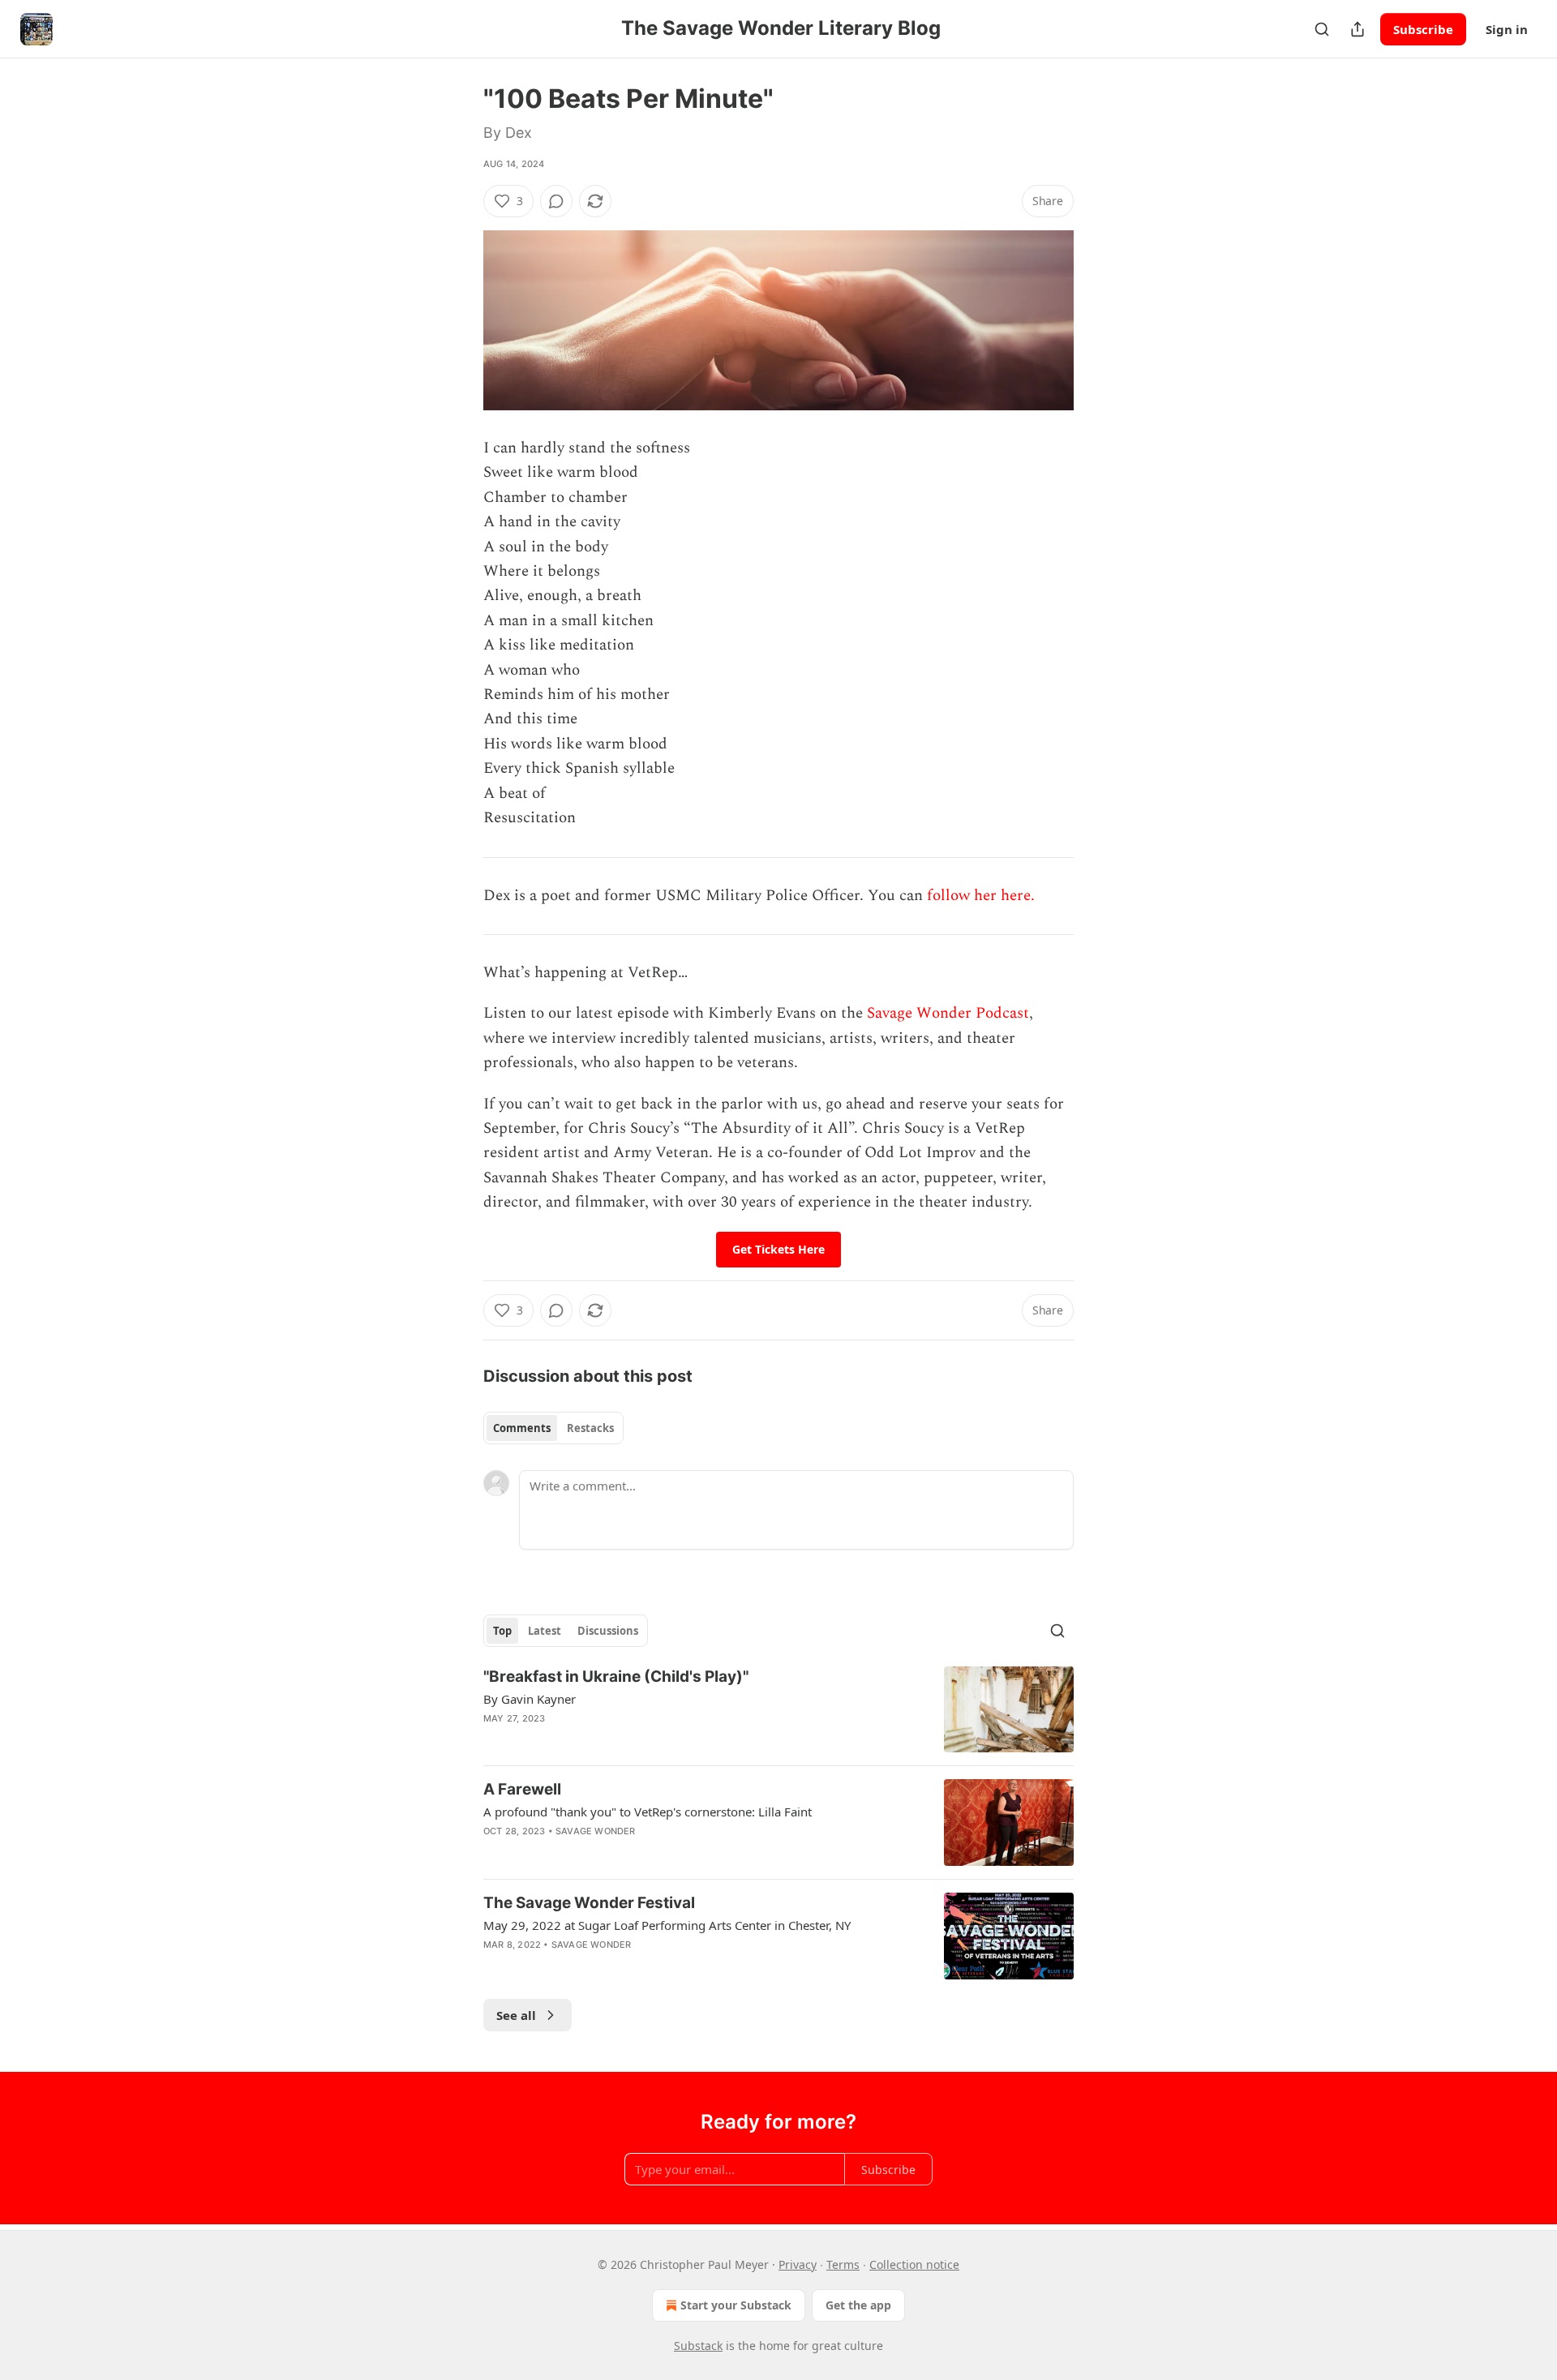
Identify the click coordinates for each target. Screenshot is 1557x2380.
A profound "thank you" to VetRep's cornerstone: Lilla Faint (648, 1812)
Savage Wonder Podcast (948, 1013)
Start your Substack (736, 2305)
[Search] (1322, 29)
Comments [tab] (522, 1428)
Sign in (1507, 29)
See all (516, 2015)
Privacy (798, 2264)
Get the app (858, 2305)
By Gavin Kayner (530, 1699)
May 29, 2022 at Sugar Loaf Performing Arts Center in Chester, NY (667, 1925)
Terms (843, 2264)
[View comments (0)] (556, 201)
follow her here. (981, 896)
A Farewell (522, 1789)
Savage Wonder (596, 1831)
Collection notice (914, 2264)
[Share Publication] (1358, 29)
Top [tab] (502, 1631)
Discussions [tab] (608, 1631)
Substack (698, 2346)
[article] (778, 1710)
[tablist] (553, 1428)
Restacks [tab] (590, 1428)
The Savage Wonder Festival (589, 1903)
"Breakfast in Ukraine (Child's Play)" (616, 1677)
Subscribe (1423, 29)
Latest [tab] (545, 1631)
